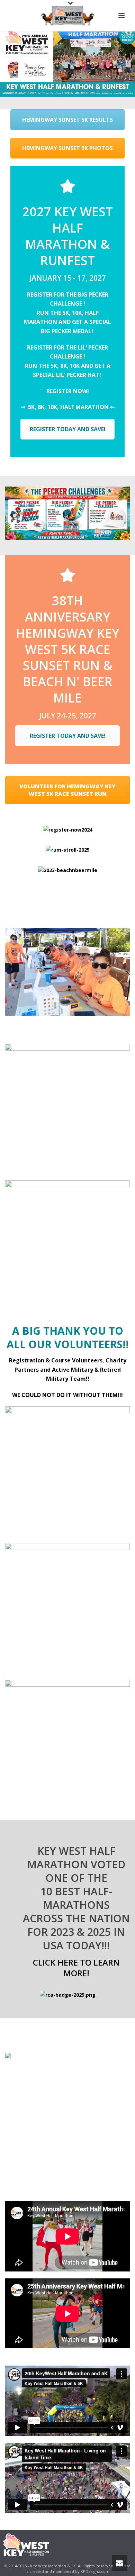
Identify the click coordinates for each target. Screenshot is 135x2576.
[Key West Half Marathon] (67, 16)
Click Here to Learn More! (76, 1968)
